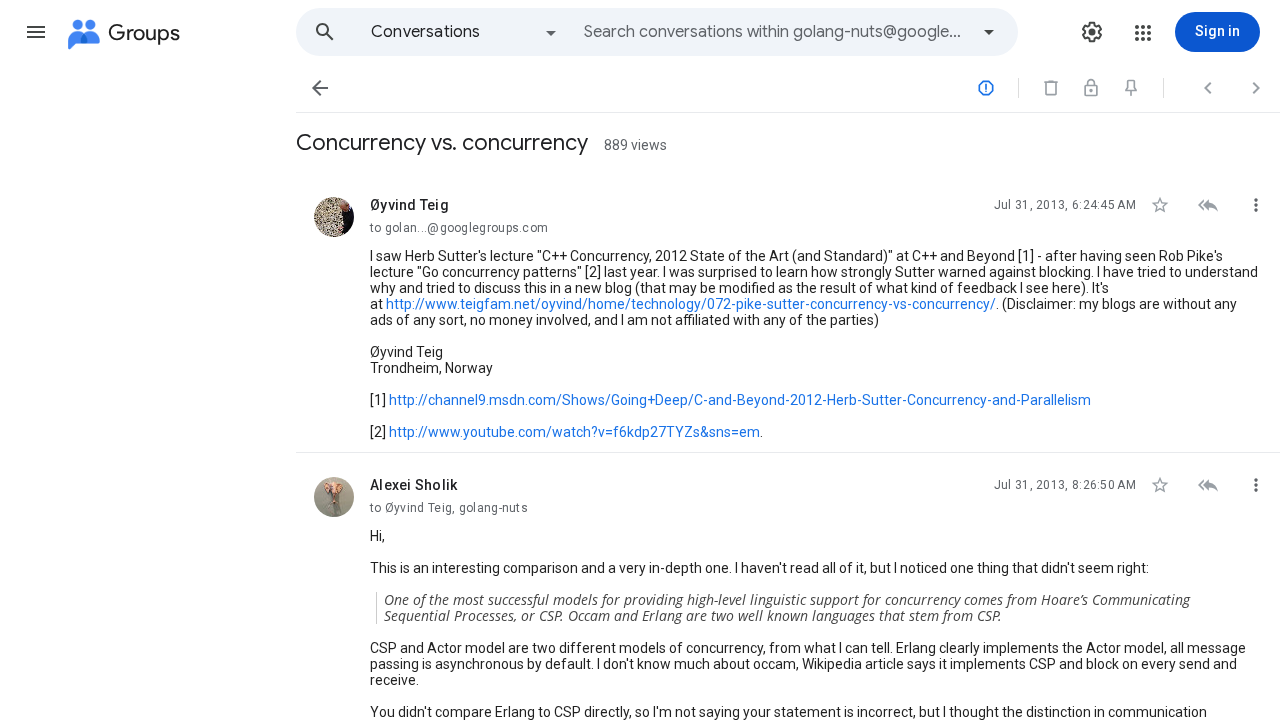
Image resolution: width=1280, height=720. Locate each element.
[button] (36, 32)
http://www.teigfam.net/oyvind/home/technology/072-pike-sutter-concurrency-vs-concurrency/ (691, 304)
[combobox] (776, 32)
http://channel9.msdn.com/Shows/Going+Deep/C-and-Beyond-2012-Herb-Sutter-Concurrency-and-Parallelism (740, 400)
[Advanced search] (989, 32)
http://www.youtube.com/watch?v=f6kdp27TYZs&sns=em (574, 432)
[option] (465, 32)
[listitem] (788, 313)
